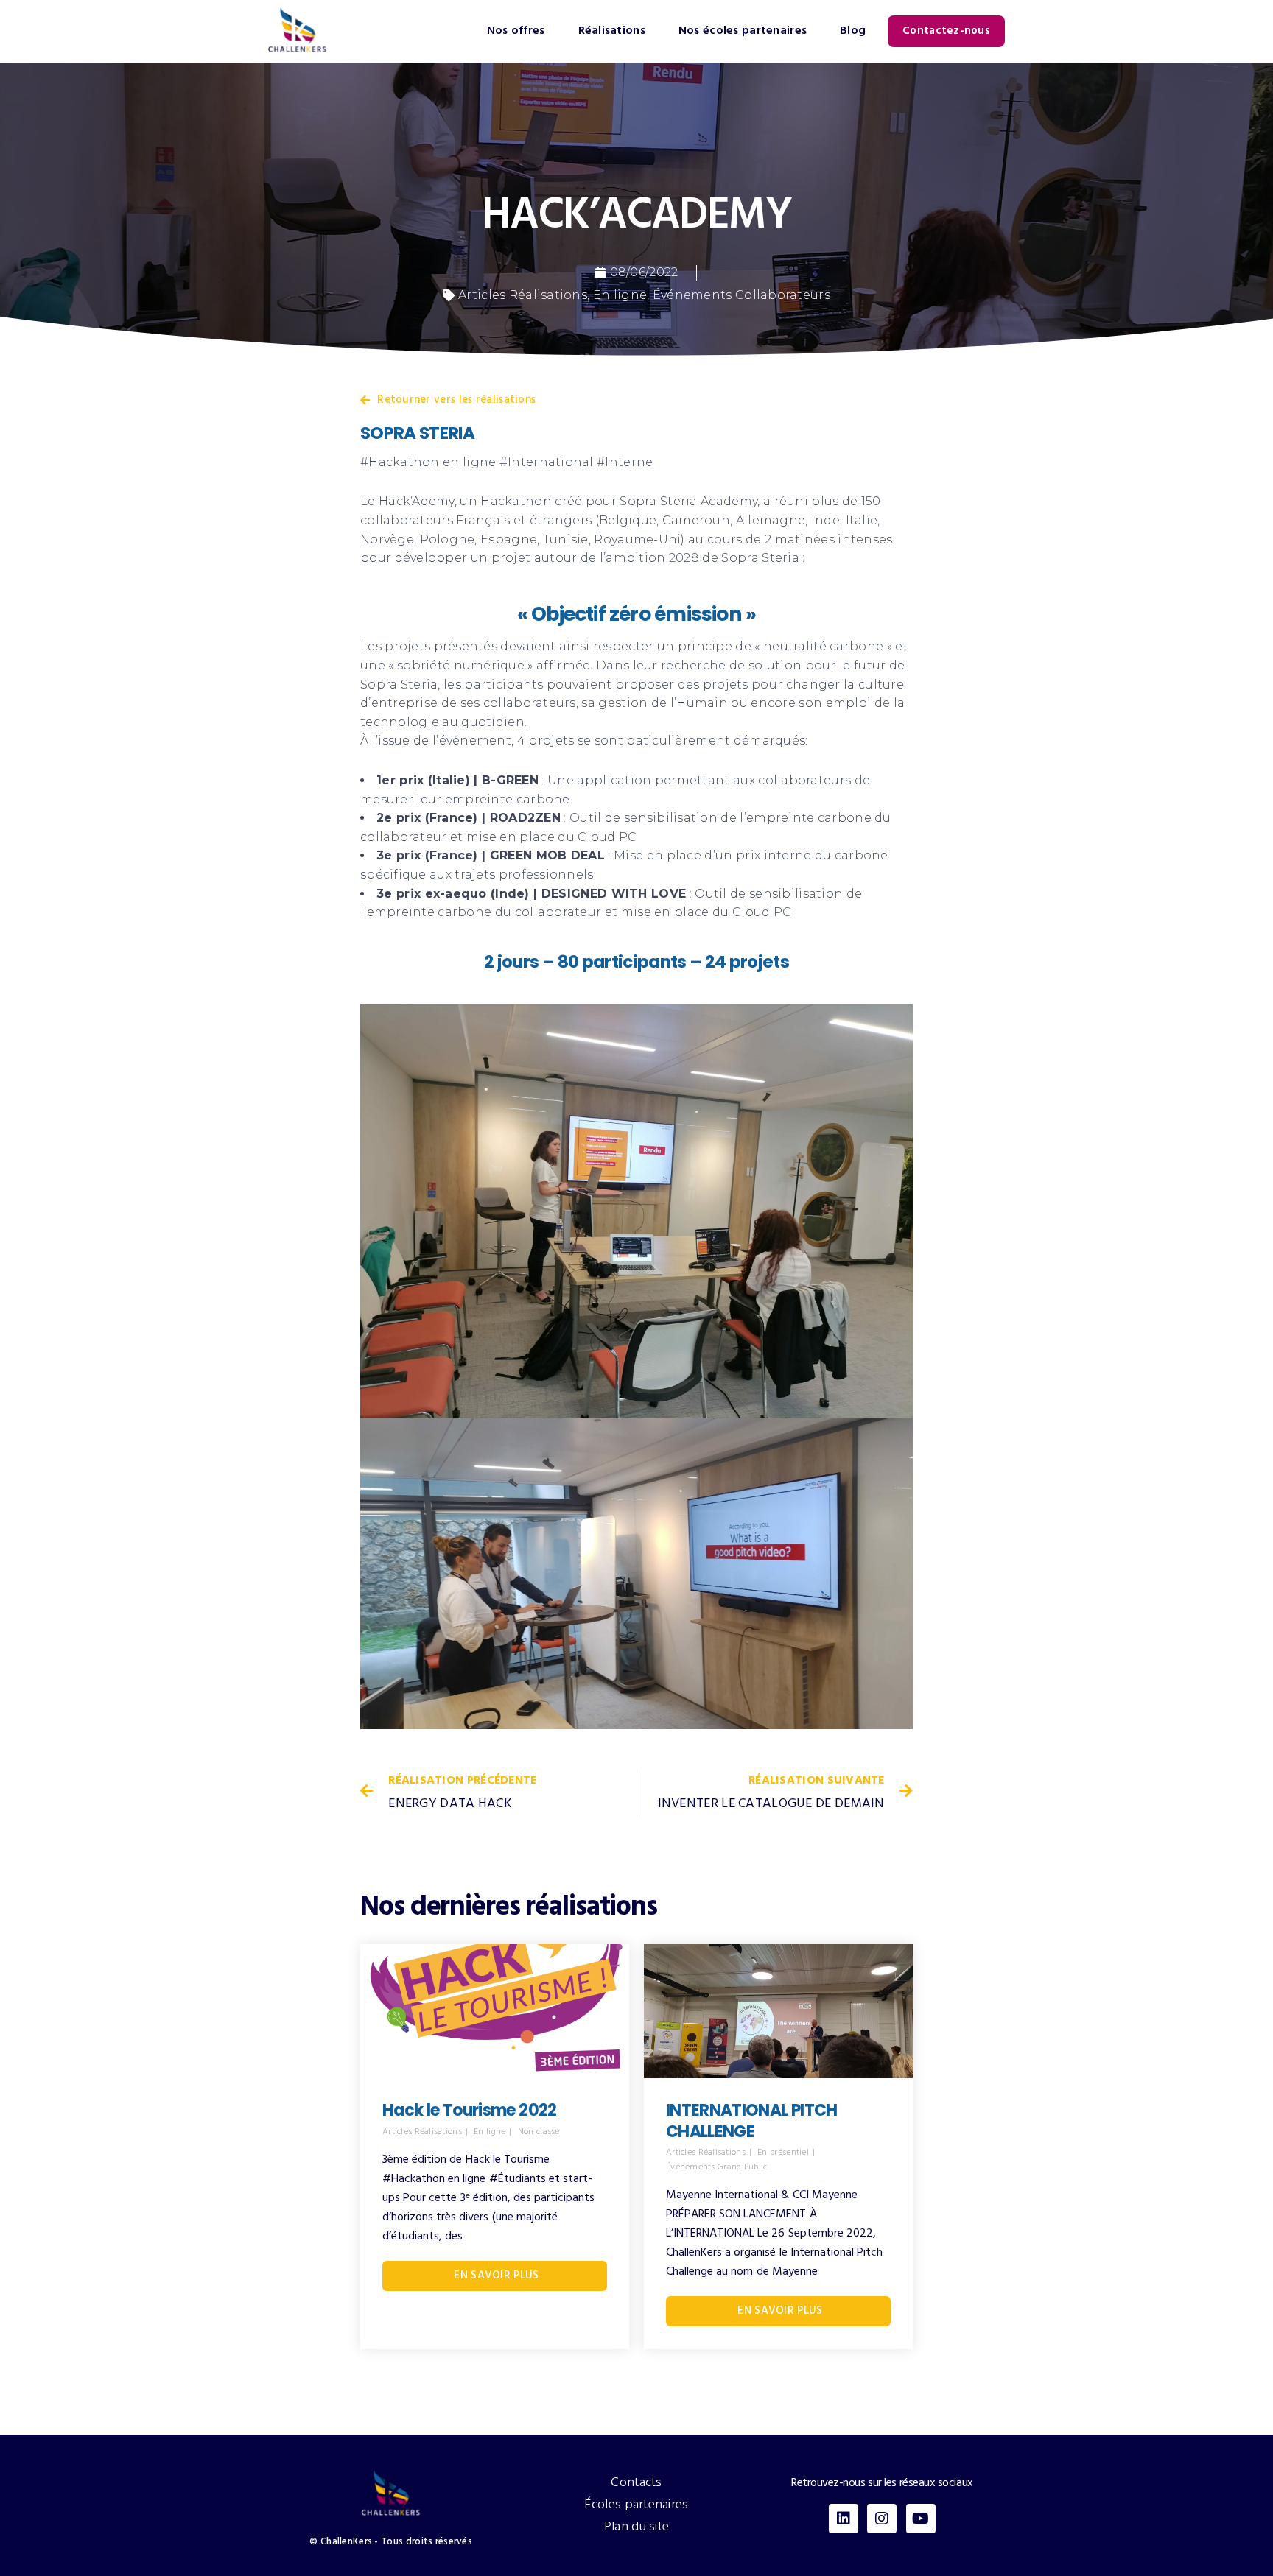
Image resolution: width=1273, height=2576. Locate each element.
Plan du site (637, 2527)
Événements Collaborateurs (741, 295)
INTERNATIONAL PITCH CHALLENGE (752, 2121)
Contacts (636, 2483)
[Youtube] (921, 2519)
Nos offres (516, 31)
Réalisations (612, 31)
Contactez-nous (946, 31)
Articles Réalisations (523, 295)
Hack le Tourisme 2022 (470, 2110)
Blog (853, 31)
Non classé (539, 2132)
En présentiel (783, 2153)
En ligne (620, 295)
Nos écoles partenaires (743, 31)
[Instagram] (882, 2519)
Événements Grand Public (717, 2168)
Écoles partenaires (636, 2505)
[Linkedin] (844, 2519)
